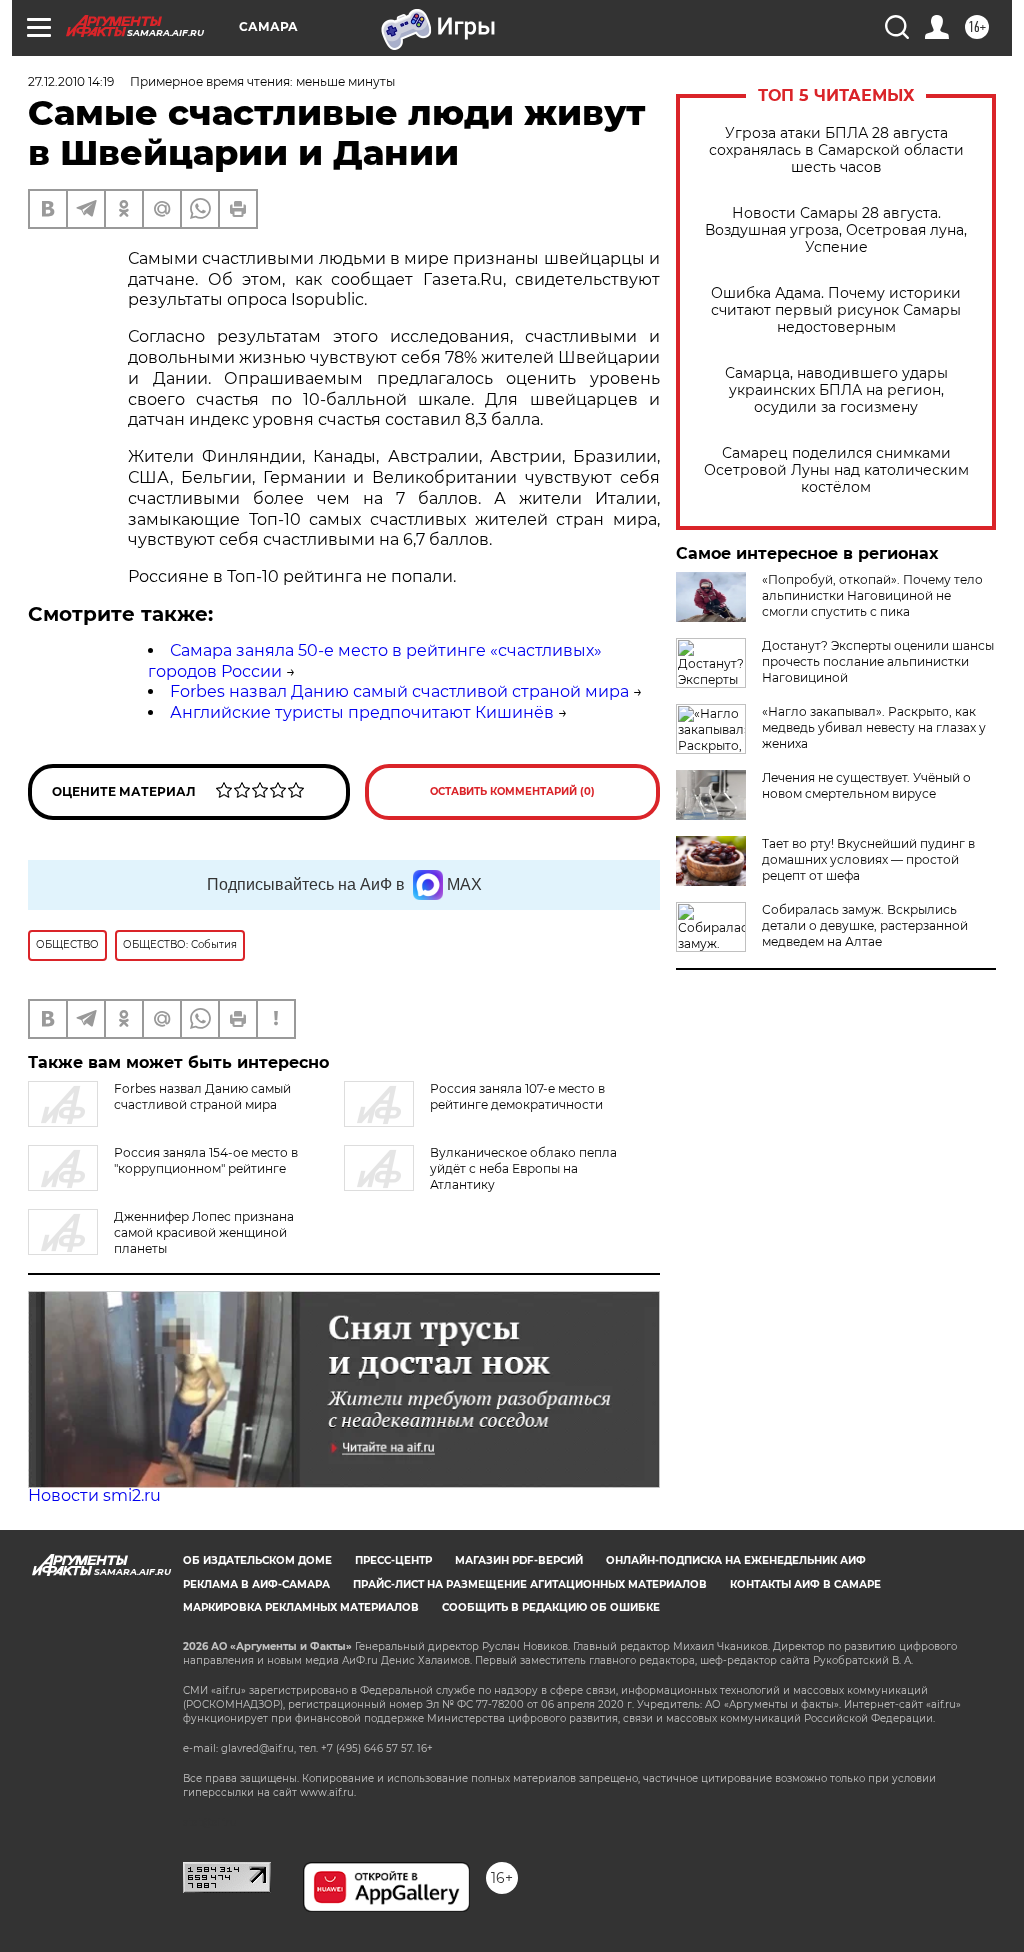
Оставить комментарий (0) (512, 791)
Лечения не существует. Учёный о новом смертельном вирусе (866, 785)
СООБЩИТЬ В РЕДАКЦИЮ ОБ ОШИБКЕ (551, 1607)
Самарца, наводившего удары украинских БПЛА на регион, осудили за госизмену (836, 390)
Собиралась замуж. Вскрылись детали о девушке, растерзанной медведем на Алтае (865, 925)
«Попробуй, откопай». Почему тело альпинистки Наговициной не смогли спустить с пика (872, 595)
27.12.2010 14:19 (71, 81)
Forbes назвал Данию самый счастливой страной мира (399, 691)
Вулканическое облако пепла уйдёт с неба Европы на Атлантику (523, 1168)
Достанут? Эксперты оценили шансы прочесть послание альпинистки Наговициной (878, 661)
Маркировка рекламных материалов (301, 1607)
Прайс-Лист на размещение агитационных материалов (530, 1584)
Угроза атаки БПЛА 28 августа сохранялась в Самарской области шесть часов (836, 150)
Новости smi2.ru (94, 1495)
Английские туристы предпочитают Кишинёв (362, 712)
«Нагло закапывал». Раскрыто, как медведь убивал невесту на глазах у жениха (874, 727)
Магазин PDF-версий (519, 1560)
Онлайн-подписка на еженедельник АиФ (736, 1560)
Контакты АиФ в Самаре (805, 1584)
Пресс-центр (393, 1560)
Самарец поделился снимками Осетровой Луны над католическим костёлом (836, 470)
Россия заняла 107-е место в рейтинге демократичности (517, 1096)
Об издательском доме (257, 1560)
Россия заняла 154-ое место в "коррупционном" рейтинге (206, 1160)
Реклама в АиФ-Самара (256, 1584)
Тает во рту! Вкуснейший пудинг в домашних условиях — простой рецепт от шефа (868, 859)
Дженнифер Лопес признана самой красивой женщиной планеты (204, 1232)
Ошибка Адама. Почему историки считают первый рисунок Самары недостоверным (836, 310)
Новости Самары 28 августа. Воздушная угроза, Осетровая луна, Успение (836, 230)
